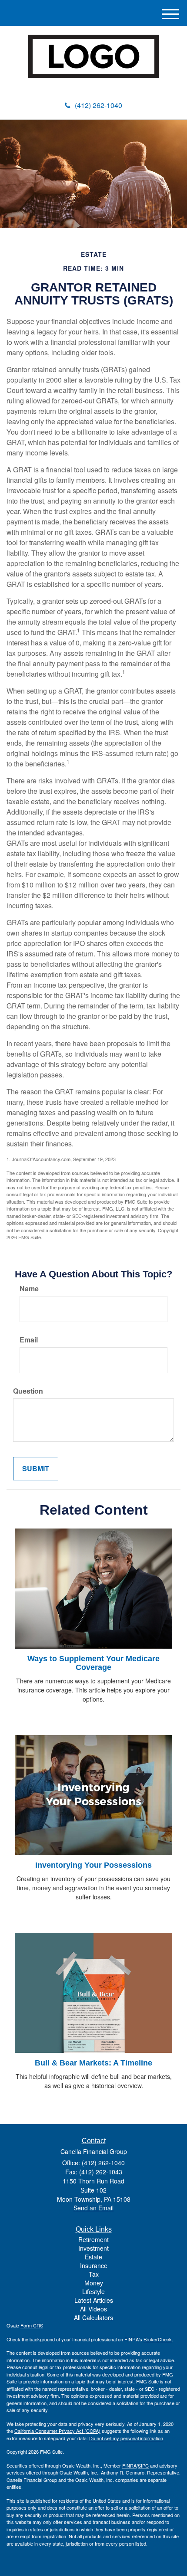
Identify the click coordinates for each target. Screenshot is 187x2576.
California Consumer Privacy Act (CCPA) (57, 2431)
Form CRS (32, 2325)
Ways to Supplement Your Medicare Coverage (93, 1663)
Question (28, 1391)
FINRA (129, 2465)
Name (29, 1289)
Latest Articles (94, 2300)
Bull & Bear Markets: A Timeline (93, 2063)
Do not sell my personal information (126, 2438)
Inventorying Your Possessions (93, 1865)
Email (29, 1340)
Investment (93, 2248)
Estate (93, 2257)
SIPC (143, 2465)
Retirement (93, 2239)
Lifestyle (93, 2291)
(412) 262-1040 (99, 105)
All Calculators (93, 2317)
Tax (94, 2274)
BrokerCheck (158, 2339)
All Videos (93, 2309)
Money (94, 2283)
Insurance (94, 2265)
